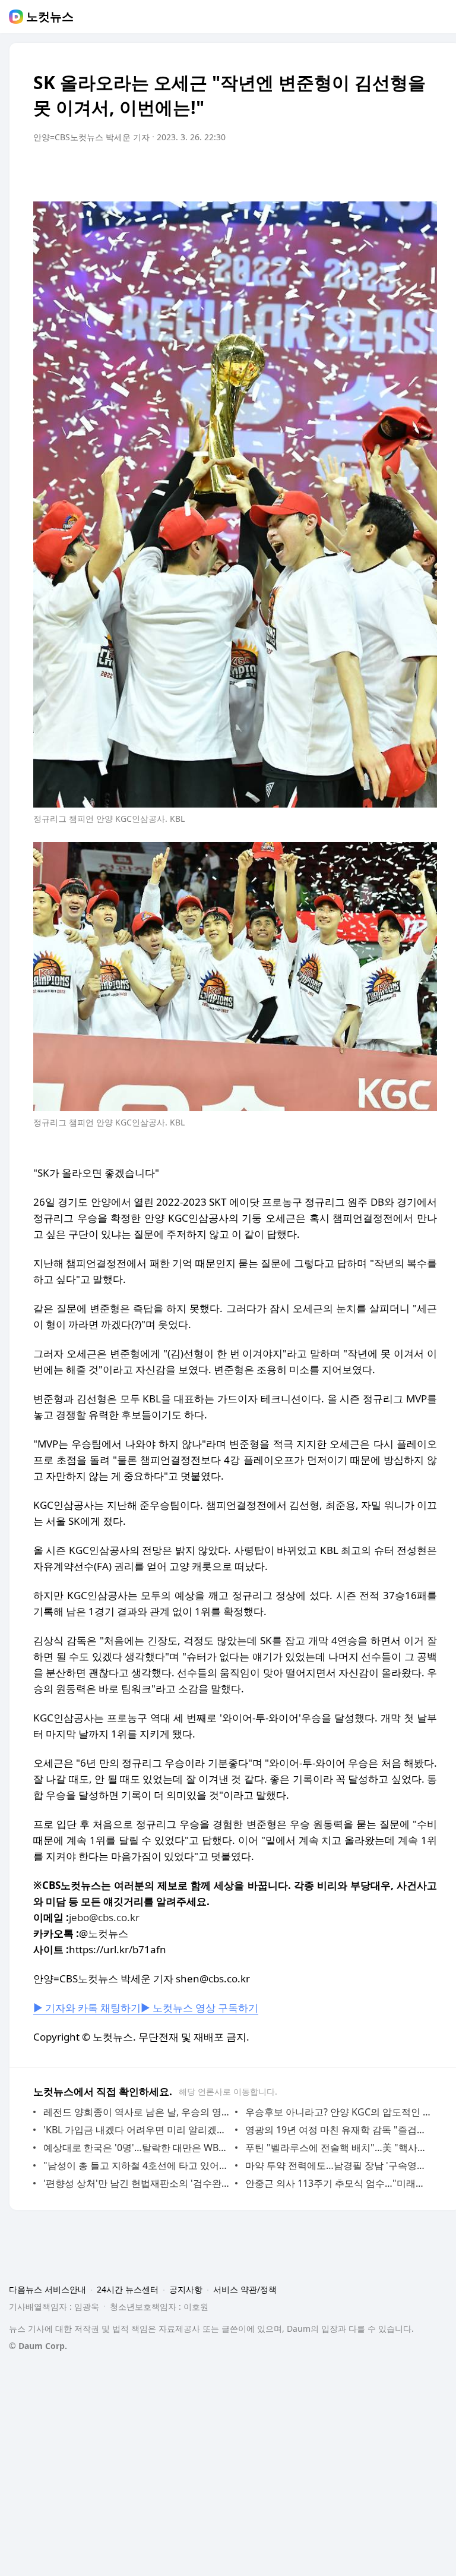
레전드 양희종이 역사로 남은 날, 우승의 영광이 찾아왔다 (136, 2112)
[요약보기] (330, 171)
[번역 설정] (378, 171)
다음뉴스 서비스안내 (47, 2289)
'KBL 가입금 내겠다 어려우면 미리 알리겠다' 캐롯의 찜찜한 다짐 (136, 2130)
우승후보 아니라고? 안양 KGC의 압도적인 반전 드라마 (338, 2112)
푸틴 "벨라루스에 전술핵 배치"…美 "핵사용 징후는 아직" (338, 2148)
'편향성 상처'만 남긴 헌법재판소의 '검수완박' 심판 (136, 2183)
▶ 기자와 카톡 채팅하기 (87, 2008)
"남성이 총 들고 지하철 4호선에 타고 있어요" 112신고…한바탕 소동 (136, 2165)
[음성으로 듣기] (354, 171)
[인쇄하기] (425, 171)
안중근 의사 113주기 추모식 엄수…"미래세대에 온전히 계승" (338, 2183)
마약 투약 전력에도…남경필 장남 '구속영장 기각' (338, 2165)
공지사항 (186, 2289)
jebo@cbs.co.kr (104, 1917)
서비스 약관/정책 (245, 2289)
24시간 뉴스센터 (128, 2289)
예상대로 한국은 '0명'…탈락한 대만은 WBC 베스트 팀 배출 (136, 2148)
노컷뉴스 (50, 17)
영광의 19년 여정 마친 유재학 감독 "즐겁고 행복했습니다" (338, 2130)
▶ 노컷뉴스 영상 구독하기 (199, 2008)
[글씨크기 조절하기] (401, 171)
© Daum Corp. (38, 2346)
